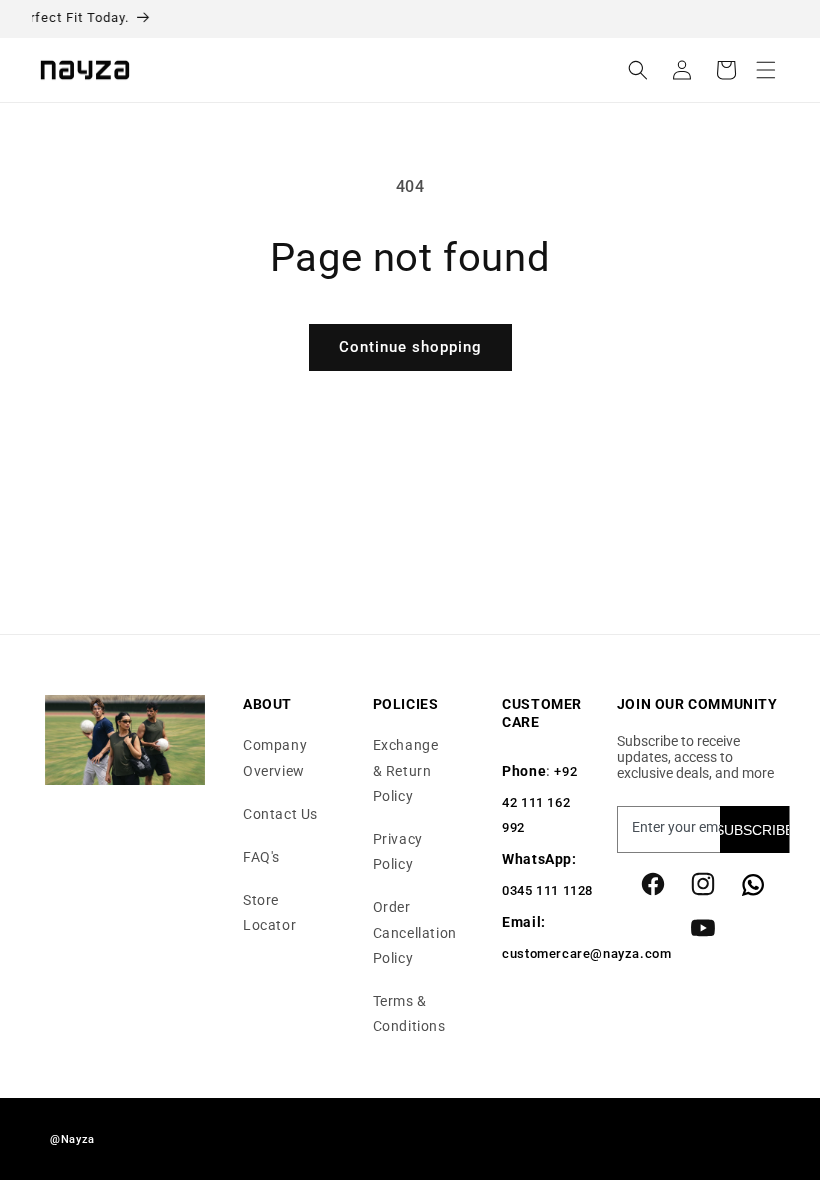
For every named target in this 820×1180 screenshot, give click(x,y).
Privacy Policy (398, 851)
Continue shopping (410, 347)
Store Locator (269, 912)
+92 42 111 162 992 (539, 799)
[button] (766, 70)
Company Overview (275, 757)
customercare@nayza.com (586, 953)
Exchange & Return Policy (406, 770)
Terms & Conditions (409, 1013)
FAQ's (261, 857)
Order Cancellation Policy (415, 932)
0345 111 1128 (547, 890)
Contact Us (280, 814)
